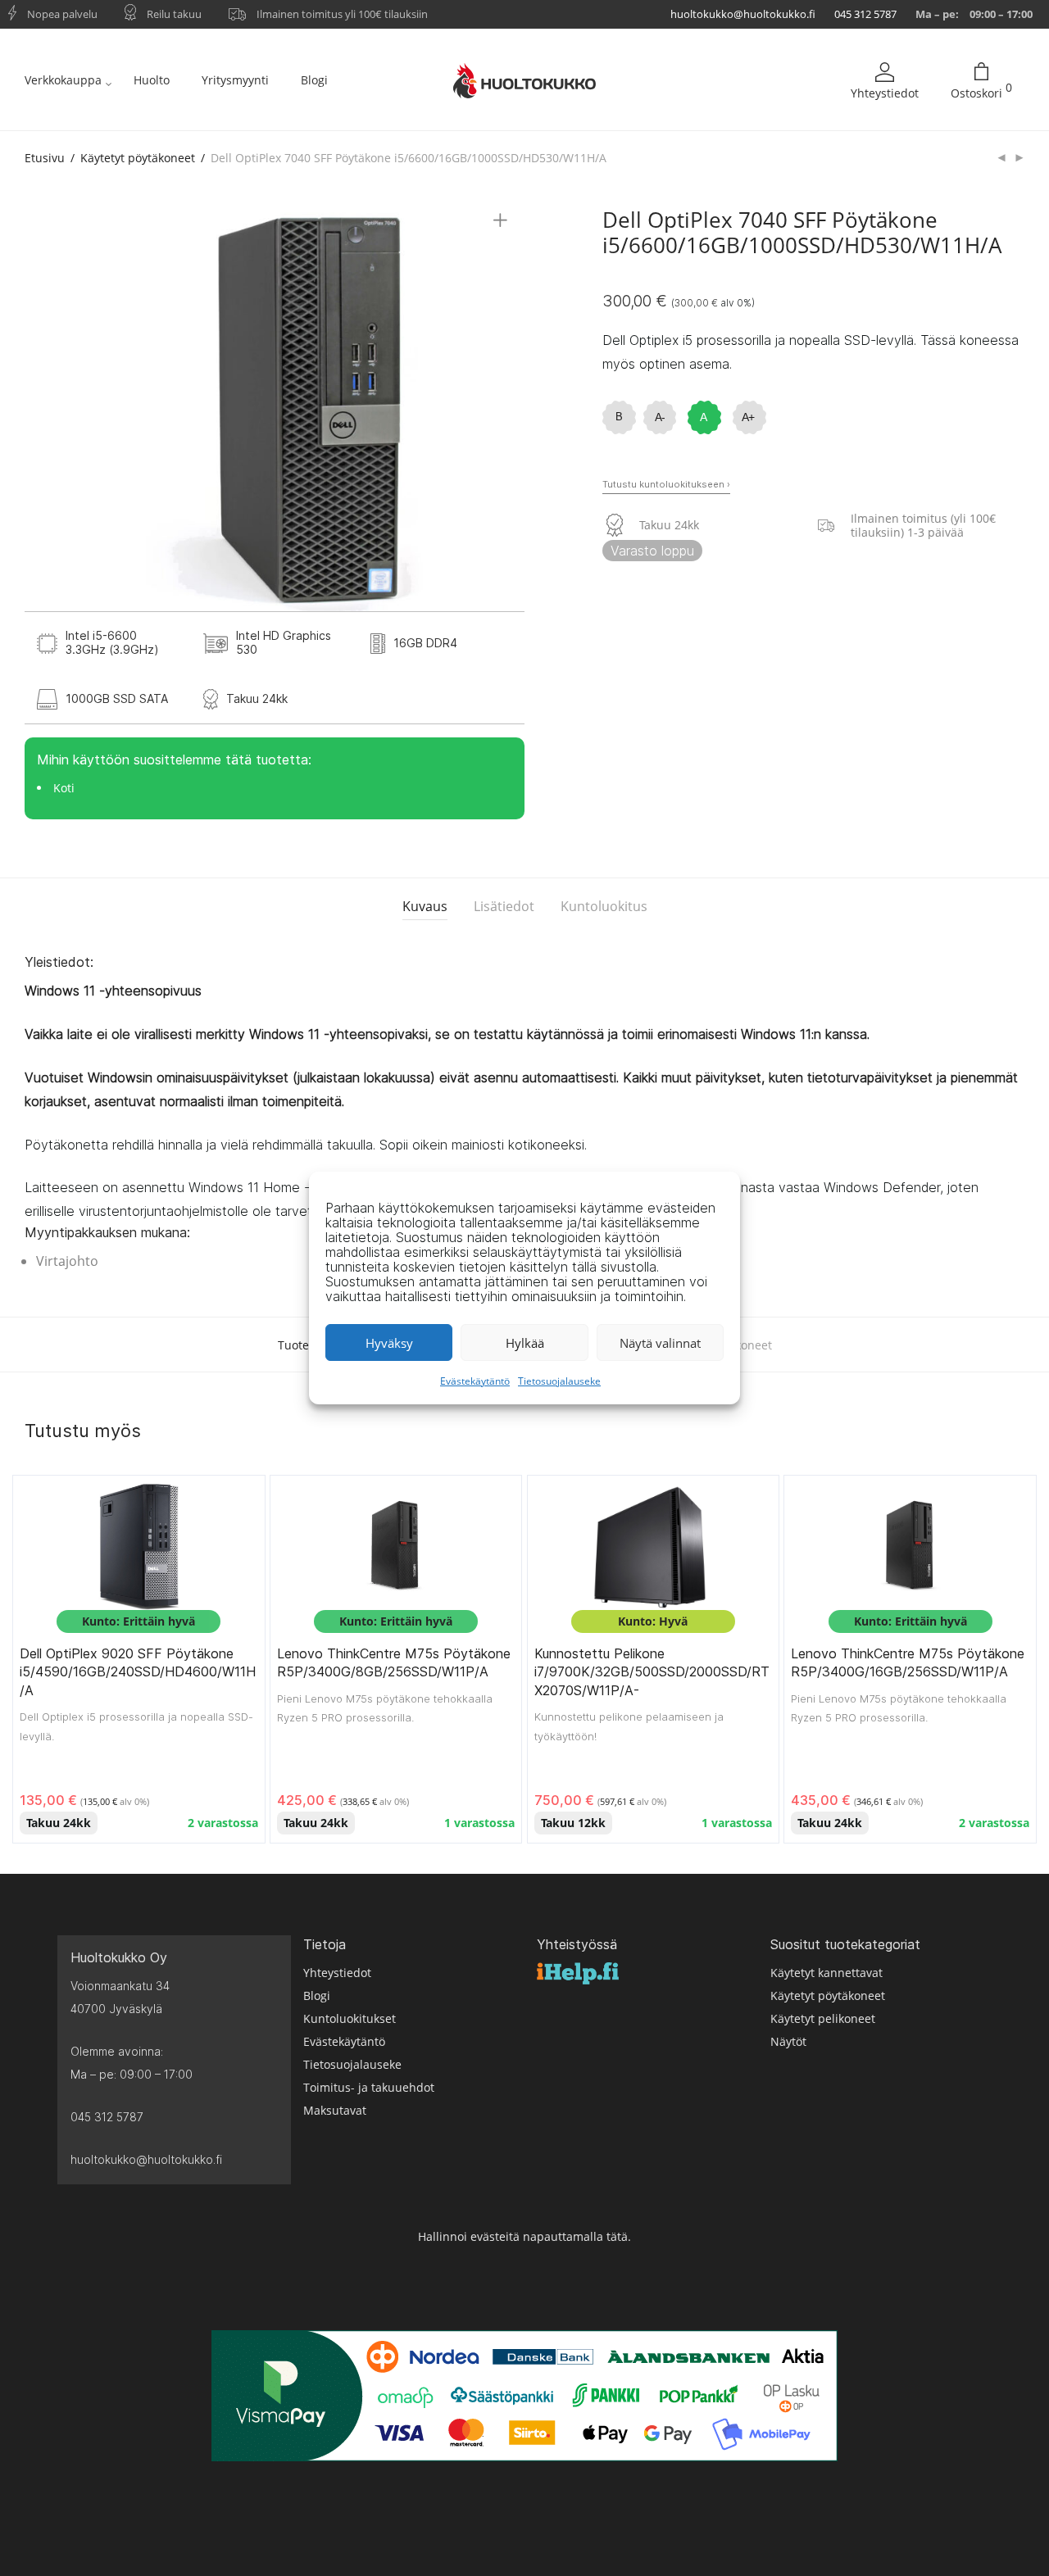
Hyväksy (389, 1343)
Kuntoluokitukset (350, 2018)
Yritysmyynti (235, 80)
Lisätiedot (504, 906)
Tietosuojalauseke (559, 1381)
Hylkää (525, 1343)
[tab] (425, 907)
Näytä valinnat (660, 1343)
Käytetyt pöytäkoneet (138, 158)
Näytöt (788, 2041)
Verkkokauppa (63, 80)
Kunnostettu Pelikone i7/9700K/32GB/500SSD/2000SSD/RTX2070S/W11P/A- (652, 1672)
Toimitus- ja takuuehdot (369, 2087)
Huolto (152, 80)
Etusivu (45, 158)
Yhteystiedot (885, 93)
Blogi (314, 80)
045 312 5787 (865, 14)
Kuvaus (425, 906)
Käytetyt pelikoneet (823, 2018)
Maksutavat (335, 2110)
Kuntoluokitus (604, 906)
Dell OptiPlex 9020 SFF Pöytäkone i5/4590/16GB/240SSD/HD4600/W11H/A (138, 1672)
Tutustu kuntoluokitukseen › (666, 484)
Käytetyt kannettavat (826, 1973)
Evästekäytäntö (475, 1381)
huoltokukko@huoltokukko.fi (743, 14)
